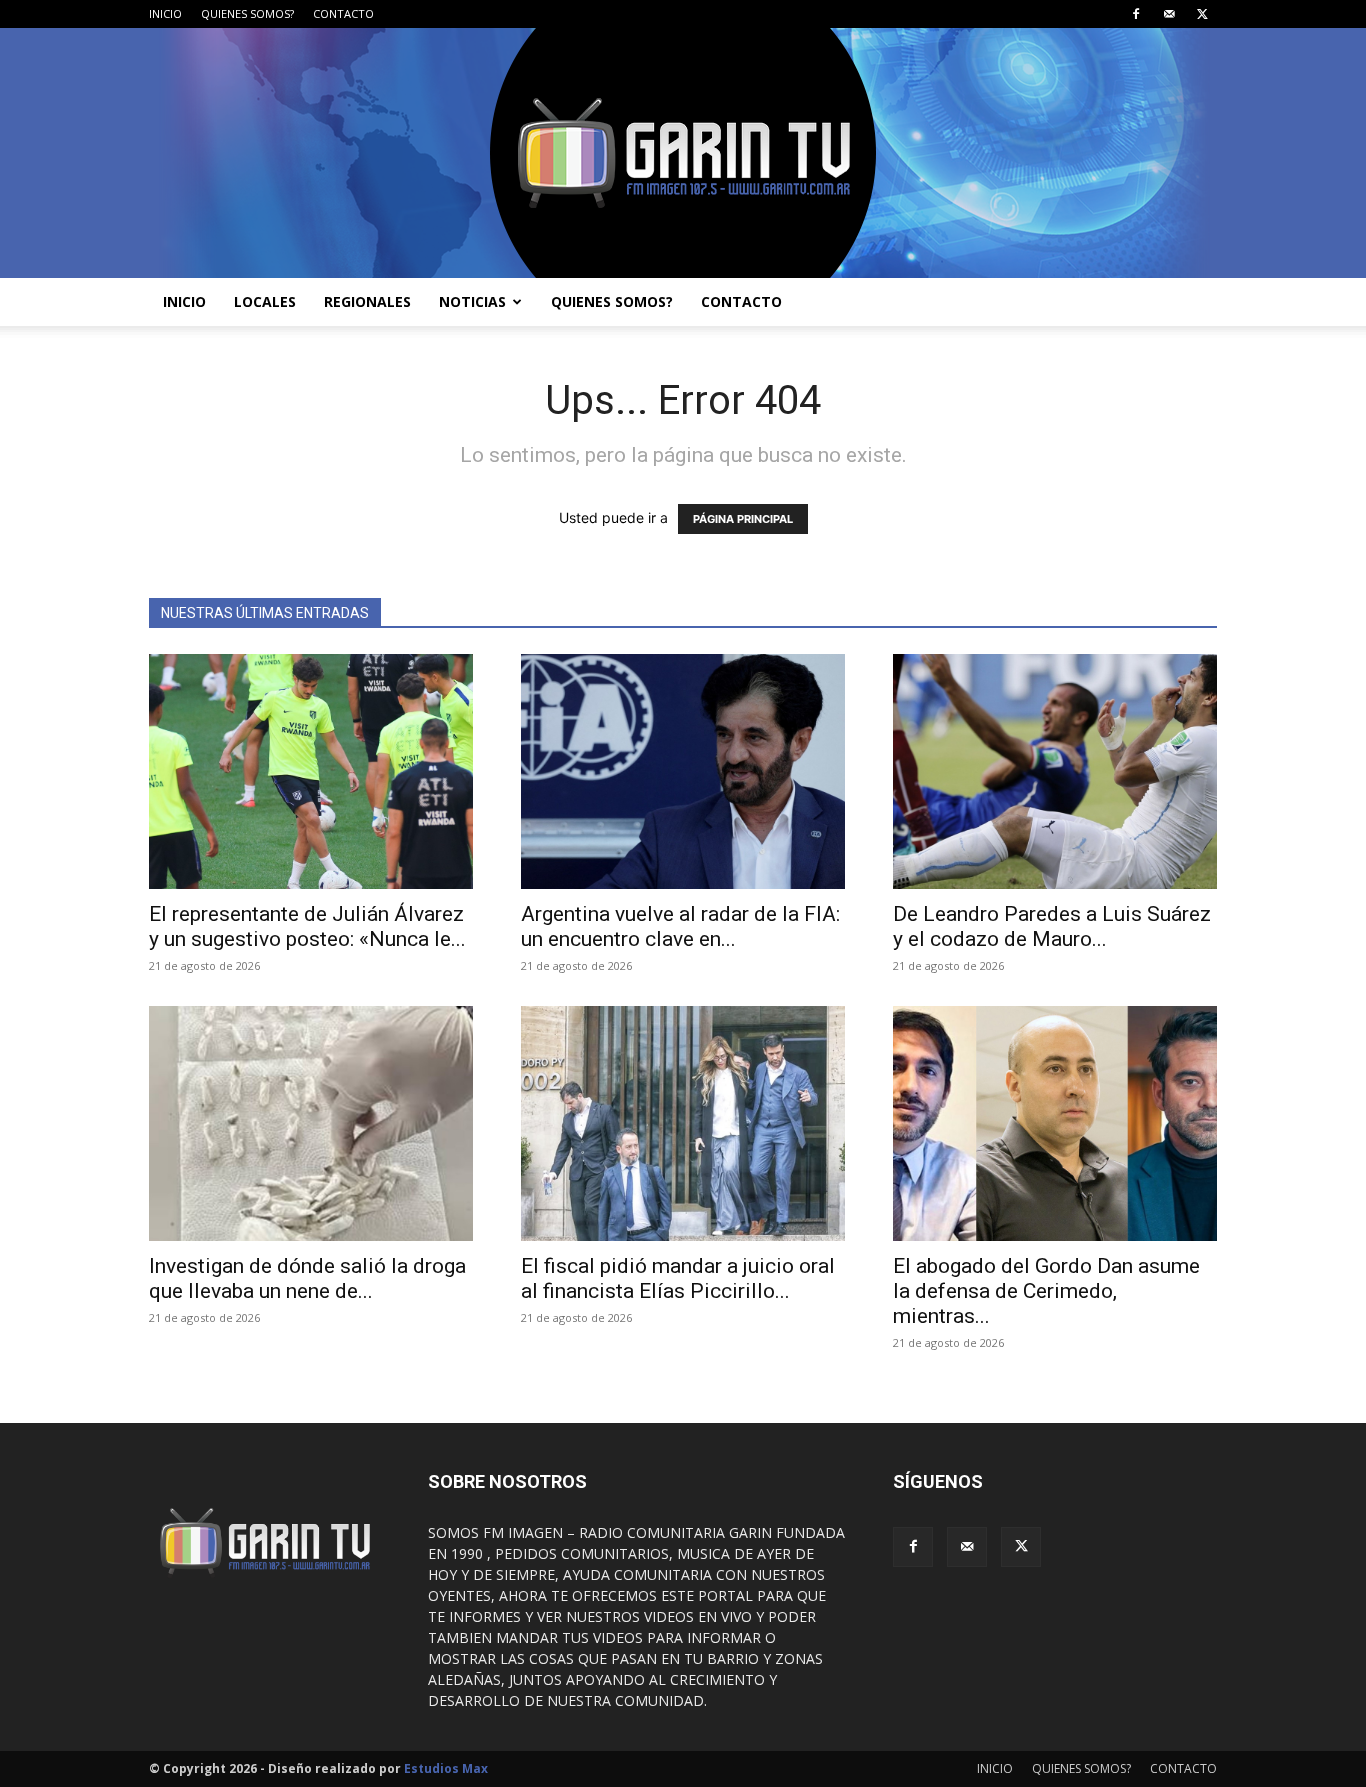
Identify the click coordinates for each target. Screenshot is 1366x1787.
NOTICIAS (472, 301)
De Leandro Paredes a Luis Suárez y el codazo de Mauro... (1052, 926)
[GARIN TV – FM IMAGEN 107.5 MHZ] (683, 153)
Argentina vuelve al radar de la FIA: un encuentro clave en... (680, 926)
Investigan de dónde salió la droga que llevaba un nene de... (307, 1278)
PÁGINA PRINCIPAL (743, 519)
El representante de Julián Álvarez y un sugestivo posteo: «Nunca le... (307, 926)
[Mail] (1169, 14)
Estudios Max (446, 1768)
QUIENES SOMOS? (247, 13)
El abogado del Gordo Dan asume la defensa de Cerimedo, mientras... (1046, 1291)
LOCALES (265, 301)
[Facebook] (1136, 14)
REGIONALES (367, 301)
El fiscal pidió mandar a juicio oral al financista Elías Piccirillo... (678, 1278)
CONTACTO (343, 13)
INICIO (165, 13)
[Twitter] (1202, 14)
